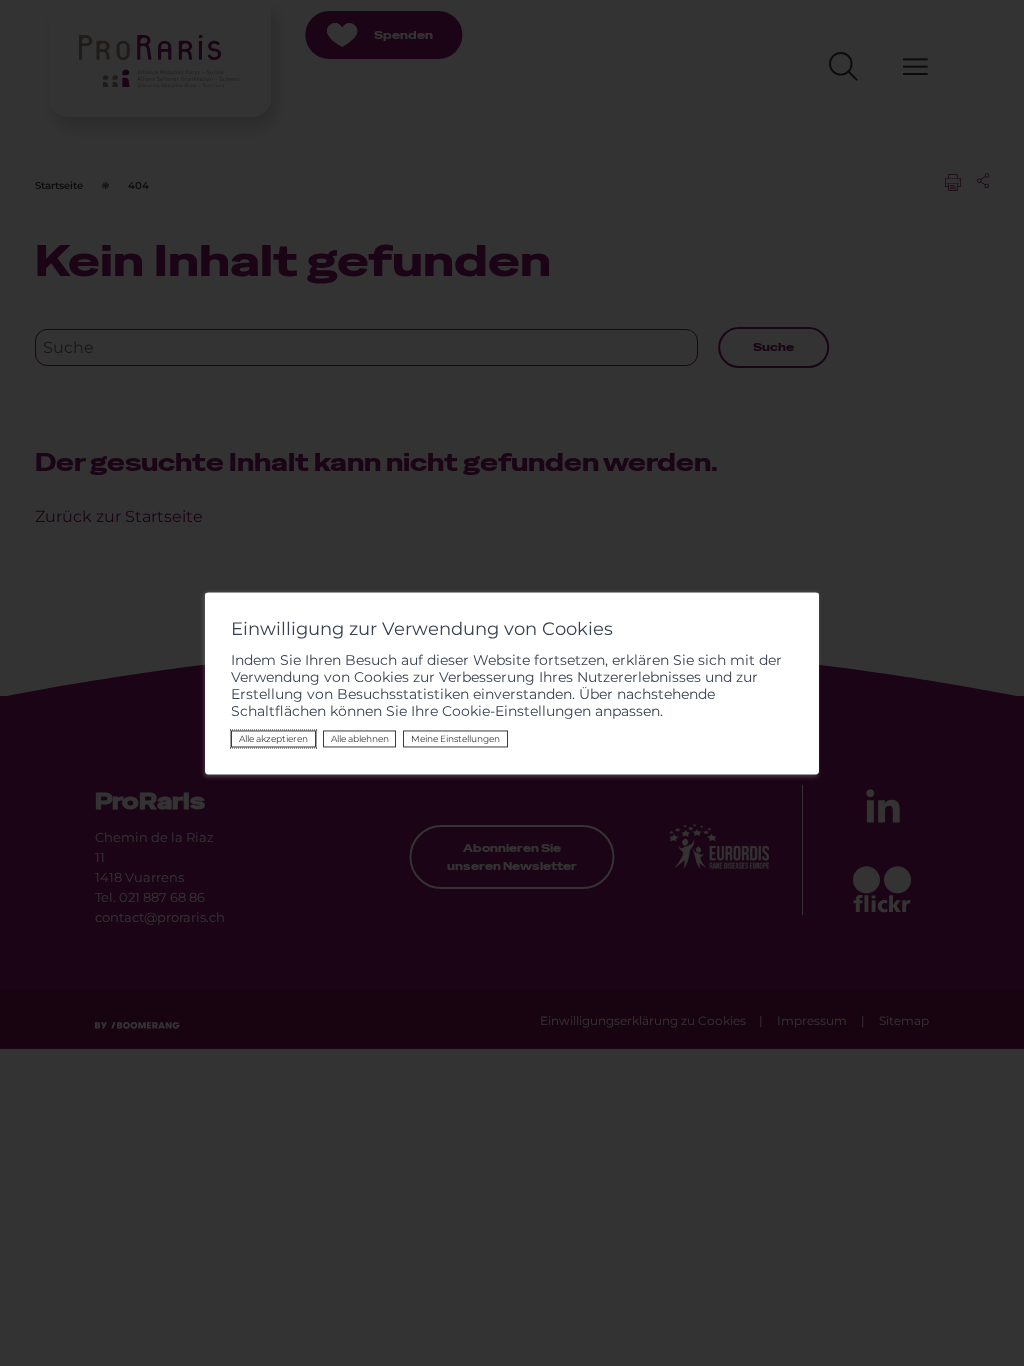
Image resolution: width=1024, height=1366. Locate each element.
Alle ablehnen (360, 739)
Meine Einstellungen (455, 739)
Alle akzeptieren (273, 739)
